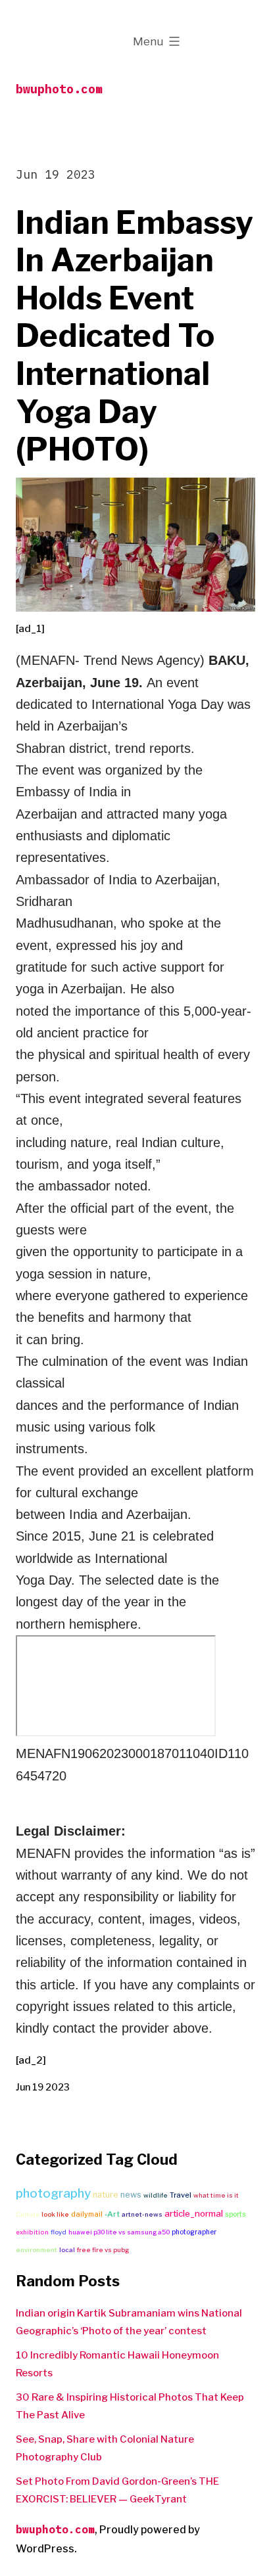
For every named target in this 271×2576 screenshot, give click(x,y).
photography (53, 2193)
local (67, 2250)
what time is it (216, 2195)
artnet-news (142, 2214)
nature (106, 2195)
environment (37, 2250)
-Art (112, 2214)
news (131, 2195)
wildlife (156, 2195)
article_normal (194, 2213)
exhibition (32, 2232)
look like (55, 2214)
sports (235, 2214)
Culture (28, 2214)
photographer (194, 2232)
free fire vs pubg (103, 2250)
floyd (59, 2232)
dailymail (87, 2214)
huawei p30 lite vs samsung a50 (119, 2232)
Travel (181, 2195)
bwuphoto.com (59, 89)
